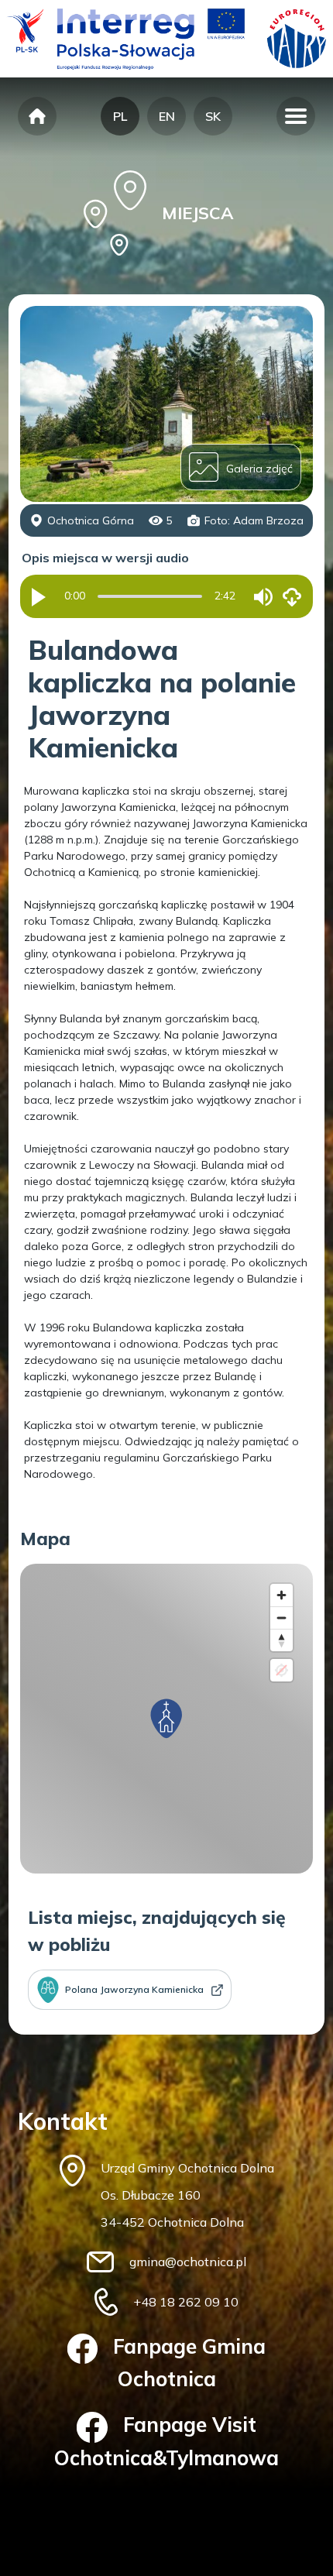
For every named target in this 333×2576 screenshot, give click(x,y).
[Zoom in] (282, 1595)
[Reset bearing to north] (282, 1640)
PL (120, 116)
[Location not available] (282, 1670)
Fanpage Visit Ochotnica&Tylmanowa (166, 2441)
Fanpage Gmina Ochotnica (189, 2363)
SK (213, 116)
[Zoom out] (282, 1618)
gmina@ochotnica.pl (188, 2262)
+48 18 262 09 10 (186, 2302)
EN (167, 116)
